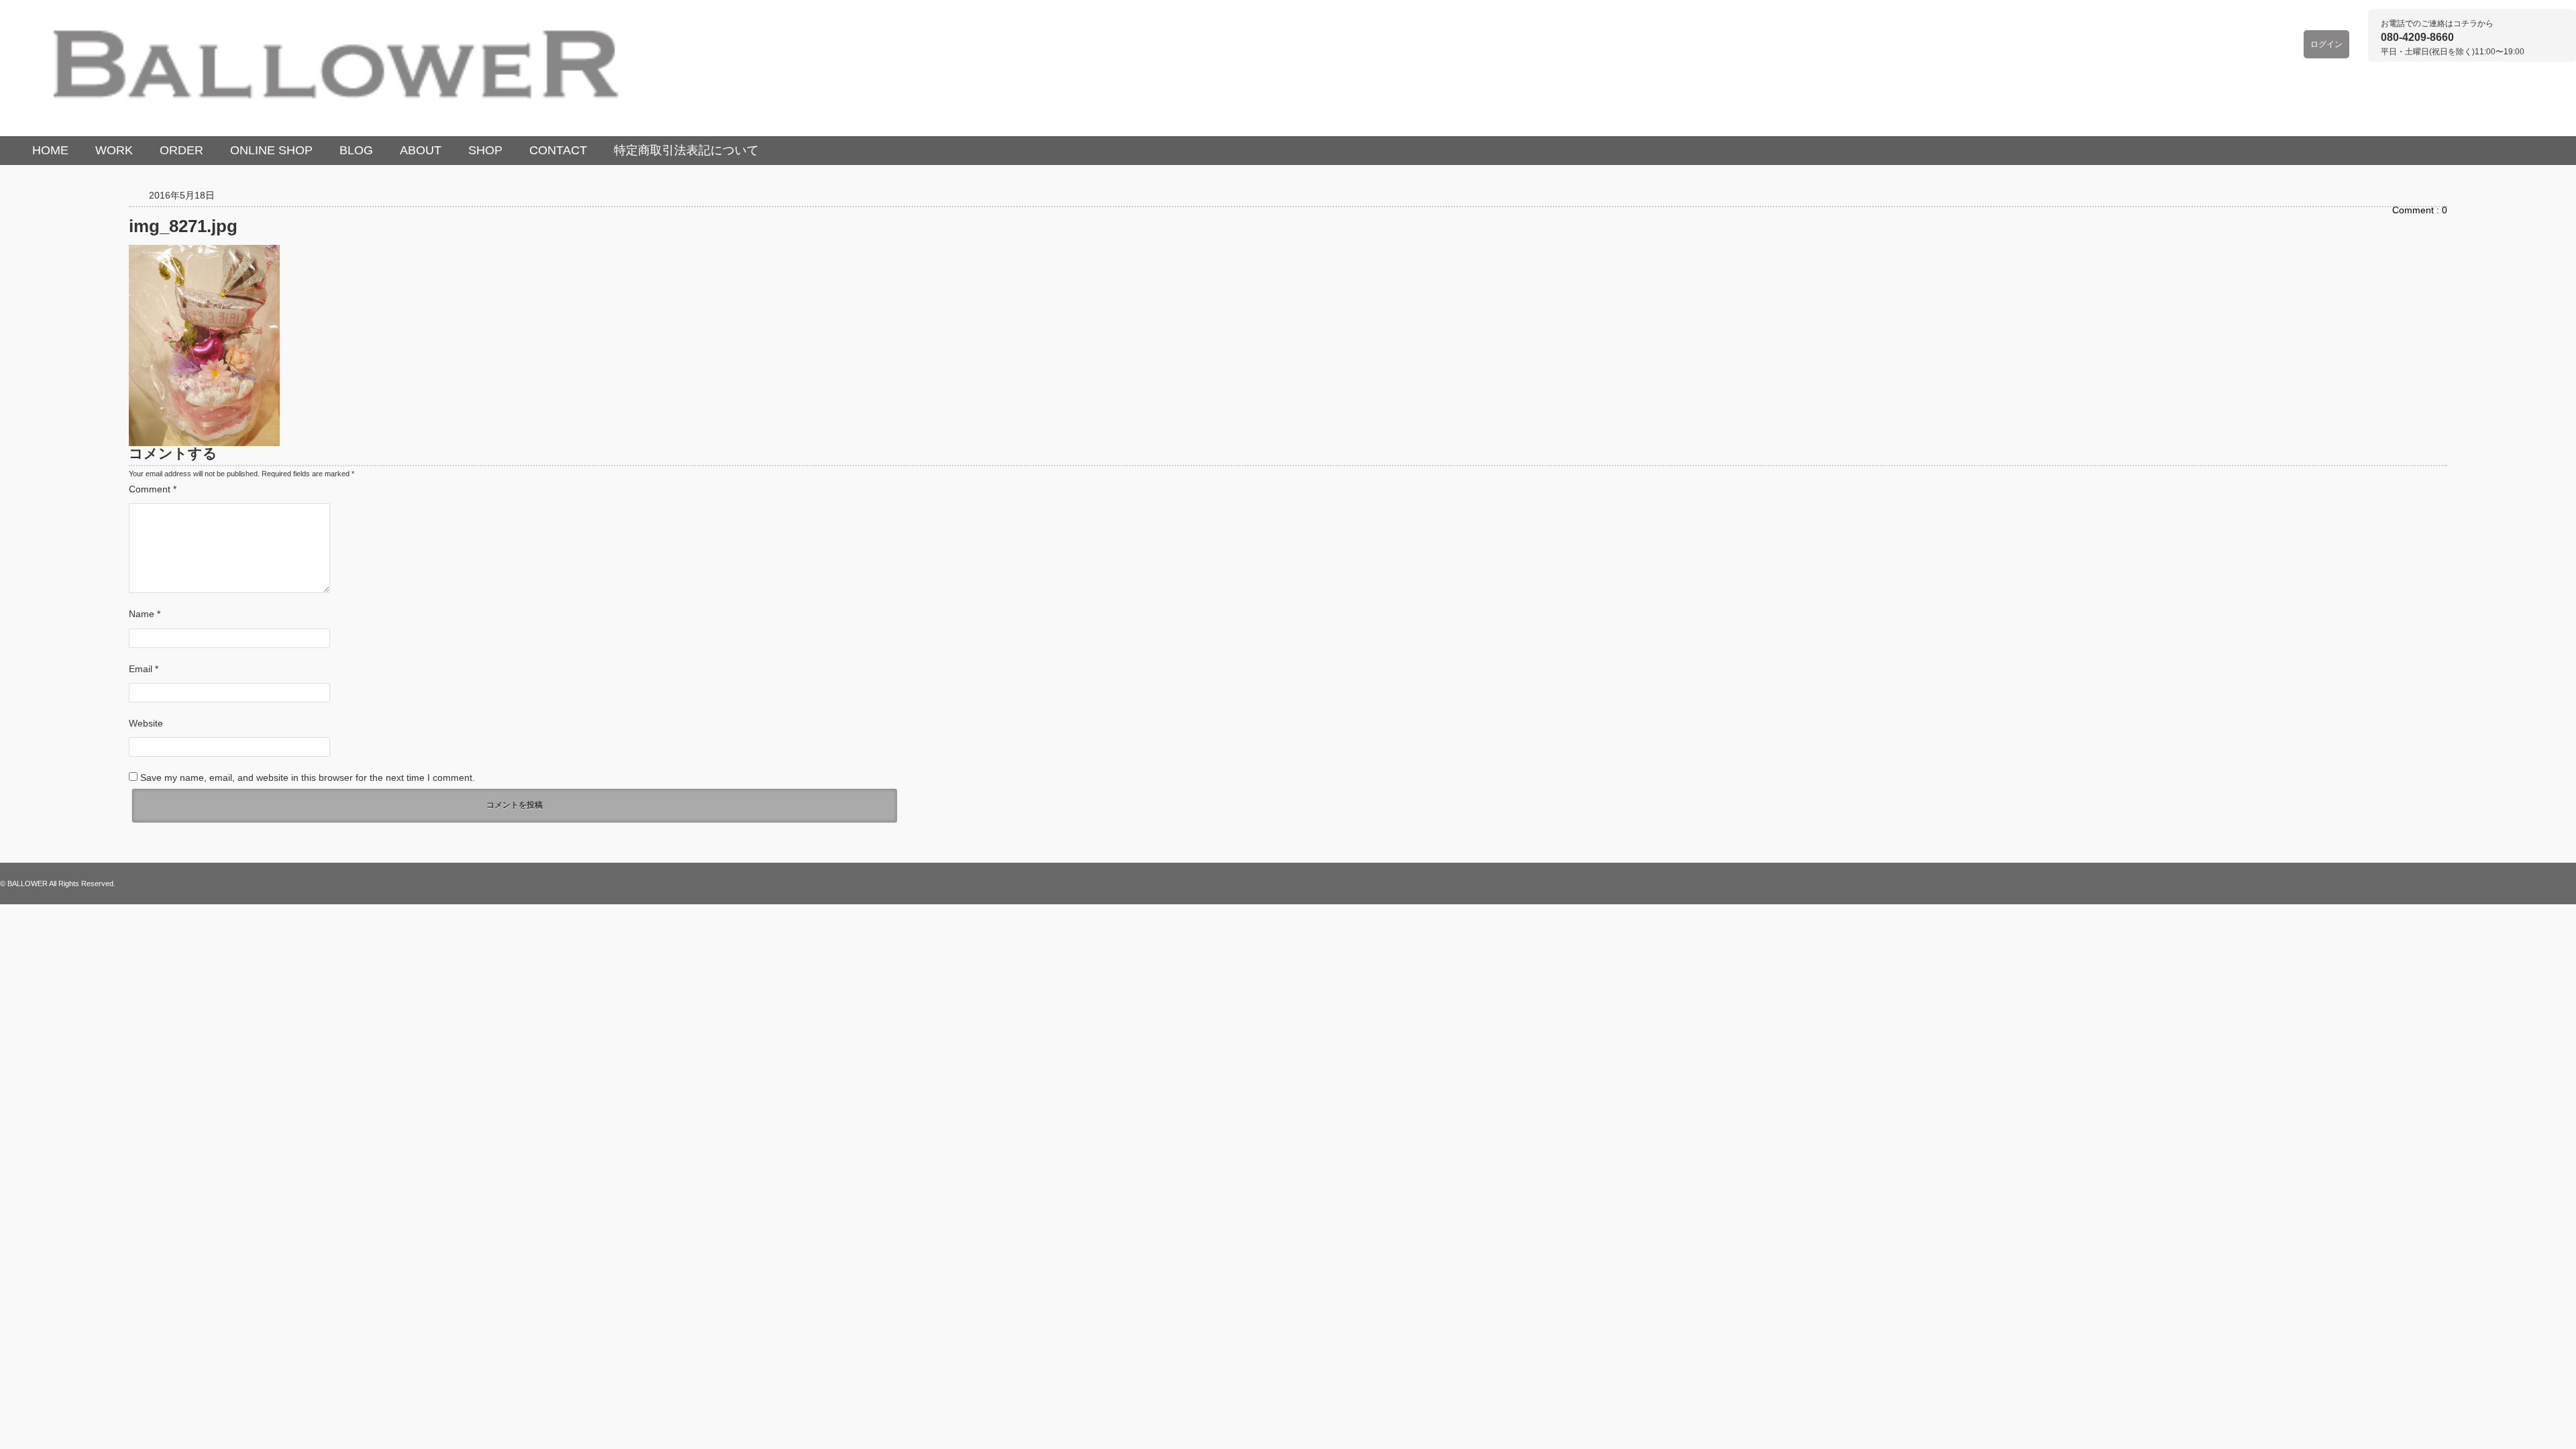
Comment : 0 (2420, 210)
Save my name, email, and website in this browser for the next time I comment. (308, 777)
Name (145, 614)
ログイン (2326, 44)
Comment (153, 489)
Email (144, 669)
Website (146, 723)
